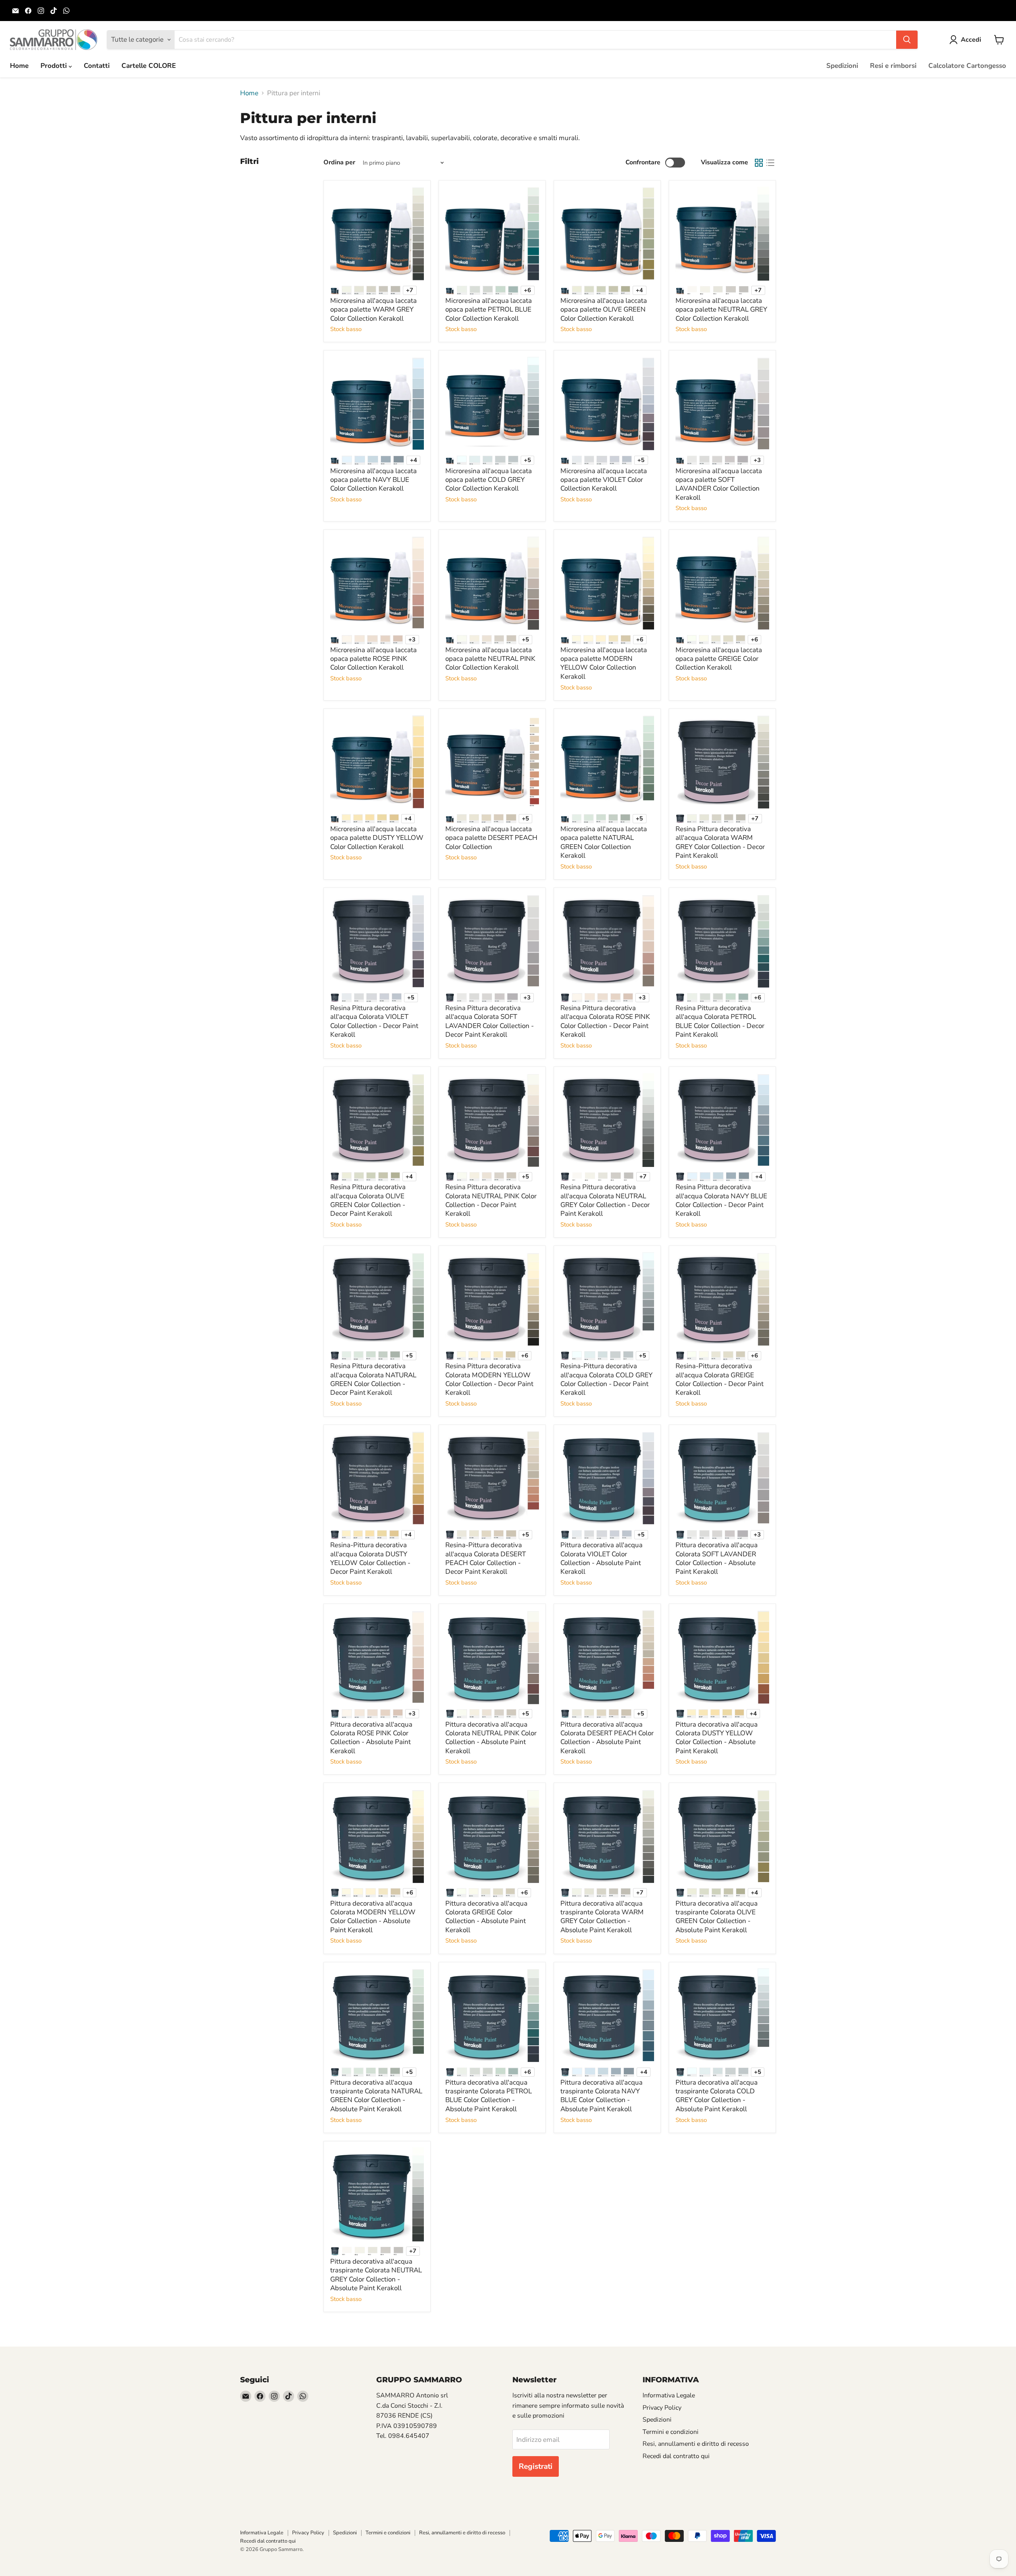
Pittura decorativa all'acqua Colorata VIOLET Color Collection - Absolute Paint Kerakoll (601, 1558)
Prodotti (55, 66)
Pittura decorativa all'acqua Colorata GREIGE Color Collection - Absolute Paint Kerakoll (486, 1917)
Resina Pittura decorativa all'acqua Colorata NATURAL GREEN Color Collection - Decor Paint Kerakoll (373, 1379)
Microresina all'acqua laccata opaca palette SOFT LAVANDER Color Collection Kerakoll (719, 484)
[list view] (771, 163)
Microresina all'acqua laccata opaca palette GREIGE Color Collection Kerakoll (719, 659)
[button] (967, 40)
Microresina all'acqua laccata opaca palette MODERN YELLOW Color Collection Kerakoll (604, 663)
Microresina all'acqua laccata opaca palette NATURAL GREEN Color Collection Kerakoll (604, 842)
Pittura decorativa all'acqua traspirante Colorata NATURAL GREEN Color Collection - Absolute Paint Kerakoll (376, 2096)
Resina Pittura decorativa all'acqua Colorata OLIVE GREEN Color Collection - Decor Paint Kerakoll (368, 1200)
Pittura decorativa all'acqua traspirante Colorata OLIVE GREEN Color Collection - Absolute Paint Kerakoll (717, 1917)
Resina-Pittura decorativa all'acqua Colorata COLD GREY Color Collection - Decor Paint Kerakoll (606, 1379)
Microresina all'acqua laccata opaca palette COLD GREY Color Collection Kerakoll (489, 480)
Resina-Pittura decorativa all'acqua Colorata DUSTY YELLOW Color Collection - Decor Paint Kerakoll (370, 1558)
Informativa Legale (669, 2395)
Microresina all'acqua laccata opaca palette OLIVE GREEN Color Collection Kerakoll (604, 310)
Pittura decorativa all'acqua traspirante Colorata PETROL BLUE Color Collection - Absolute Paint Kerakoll (489, 2096)
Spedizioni (842, 66)
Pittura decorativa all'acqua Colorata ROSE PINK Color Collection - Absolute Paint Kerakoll (371, 1738)
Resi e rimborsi (893, 66)
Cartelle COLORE (149, 66)
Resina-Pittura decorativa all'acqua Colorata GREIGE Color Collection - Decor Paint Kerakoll (720, 1379)
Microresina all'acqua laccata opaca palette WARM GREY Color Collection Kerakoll (373, 310)
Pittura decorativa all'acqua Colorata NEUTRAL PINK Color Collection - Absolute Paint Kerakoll (491, 1738)
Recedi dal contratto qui (676, 2456)
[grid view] (759, 163)
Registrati (536, 2466)
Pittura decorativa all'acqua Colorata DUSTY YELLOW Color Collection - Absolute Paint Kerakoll (717, 1738)
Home (19, 66)
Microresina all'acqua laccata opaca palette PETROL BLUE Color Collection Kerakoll (489, 310)
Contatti (97, 66)
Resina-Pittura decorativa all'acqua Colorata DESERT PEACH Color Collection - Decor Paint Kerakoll (486, 1558)
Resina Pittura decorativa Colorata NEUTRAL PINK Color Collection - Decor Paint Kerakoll (491, 1200)
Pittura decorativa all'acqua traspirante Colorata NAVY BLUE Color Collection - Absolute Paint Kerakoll (601, 2096)
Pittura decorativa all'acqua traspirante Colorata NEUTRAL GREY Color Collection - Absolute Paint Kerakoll (376, 2275)
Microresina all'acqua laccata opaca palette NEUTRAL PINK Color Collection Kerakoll (490, 659)
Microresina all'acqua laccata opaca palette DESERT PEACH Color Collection (491, 838)
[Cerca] (907, 40)
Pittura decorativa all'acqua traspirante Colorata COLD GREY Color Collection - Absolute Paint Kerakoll (717, 2096)
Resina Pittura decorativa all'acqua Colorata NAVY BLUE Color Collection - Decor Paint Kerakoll (721, 1200)
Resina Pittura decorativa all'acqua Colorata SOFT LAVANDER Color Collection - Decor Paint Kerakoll (490, 1021)
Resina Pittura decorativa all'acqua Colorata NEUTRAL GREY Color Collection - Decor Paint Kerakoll (605, 1200)
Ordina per (339, 162)
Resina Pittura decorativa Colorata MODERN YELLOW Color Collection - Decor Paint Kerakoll (489, 1379)
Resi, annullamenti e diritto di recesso (696, 2444)
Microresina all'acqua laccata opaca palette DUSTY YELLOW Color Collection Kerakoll (377, 838)
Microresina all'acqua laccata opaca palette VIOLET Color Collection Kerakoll (604, 480)
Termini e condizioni (671, 2432)
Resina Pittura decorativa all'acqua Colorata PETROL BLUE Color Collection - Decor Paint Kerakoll (720, 1021)
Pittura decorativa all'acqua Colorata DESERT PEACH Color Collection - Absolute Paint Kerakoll (607, 1738)
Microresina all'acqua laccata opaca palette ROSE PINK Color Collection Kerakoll (373, 659)
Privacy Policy (662, 2408)
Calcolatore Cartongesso (967, 66)
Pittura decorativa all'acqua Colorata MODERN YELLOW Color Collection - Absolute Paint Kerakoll (373, 1917)
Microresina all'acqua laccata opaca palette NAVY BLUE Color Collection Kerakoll (373, 480)
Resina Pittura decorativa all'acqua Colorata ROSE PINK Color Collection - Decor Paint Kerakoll (605, 1021)
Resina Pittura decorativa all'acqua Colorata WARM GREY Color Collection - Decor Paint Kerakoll (720, 842)
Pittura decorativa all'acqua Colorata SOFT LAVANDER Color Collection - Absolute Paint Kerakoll (717, 1558)
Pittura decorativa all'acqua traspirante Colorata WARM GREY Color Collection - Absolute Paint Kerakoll (602, 1917)
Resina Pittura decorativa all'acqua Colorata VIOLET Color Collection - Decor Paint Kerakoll (374, 1021)
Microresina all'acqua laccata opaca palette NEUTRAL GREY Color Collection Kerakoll (721, 310)
